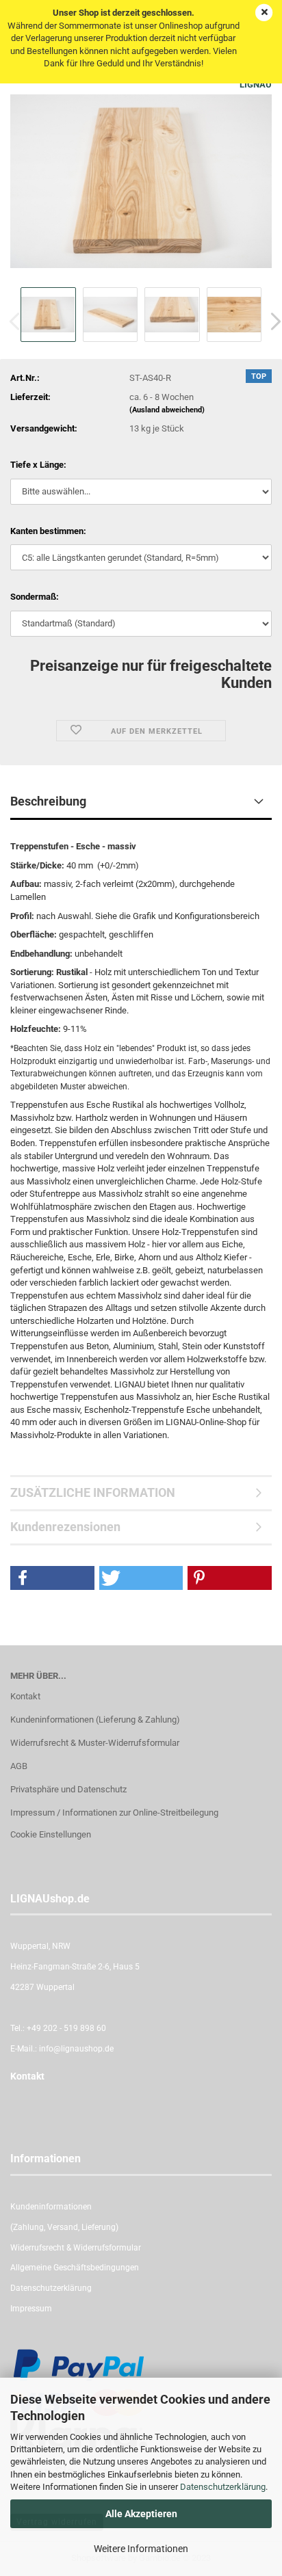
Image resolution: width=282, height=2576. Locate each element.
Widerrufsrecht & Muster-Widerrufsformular (95, 1743)
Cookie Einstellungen (51, 1834)
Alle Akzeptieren (141, 2514)
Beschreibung (48, 801)
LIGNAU (256, 84)
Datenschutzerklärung (223, 2487)
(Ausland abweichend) (167, 410)
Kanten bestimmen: (48, 531)
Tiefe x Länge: (38, 465)
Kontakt (25, 1696)
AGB (19, 1766)
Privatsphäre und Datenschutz (68, 1789)
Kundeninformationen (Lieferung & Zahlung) (95, 1719)
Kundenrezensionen (65, 1527)
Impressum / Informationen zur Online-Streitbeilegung (114, 1813)
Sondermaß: (35, 597)
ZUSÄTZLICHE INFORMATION (93, 1492)
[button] (52, 1578)
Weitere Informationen (141, 2549)
